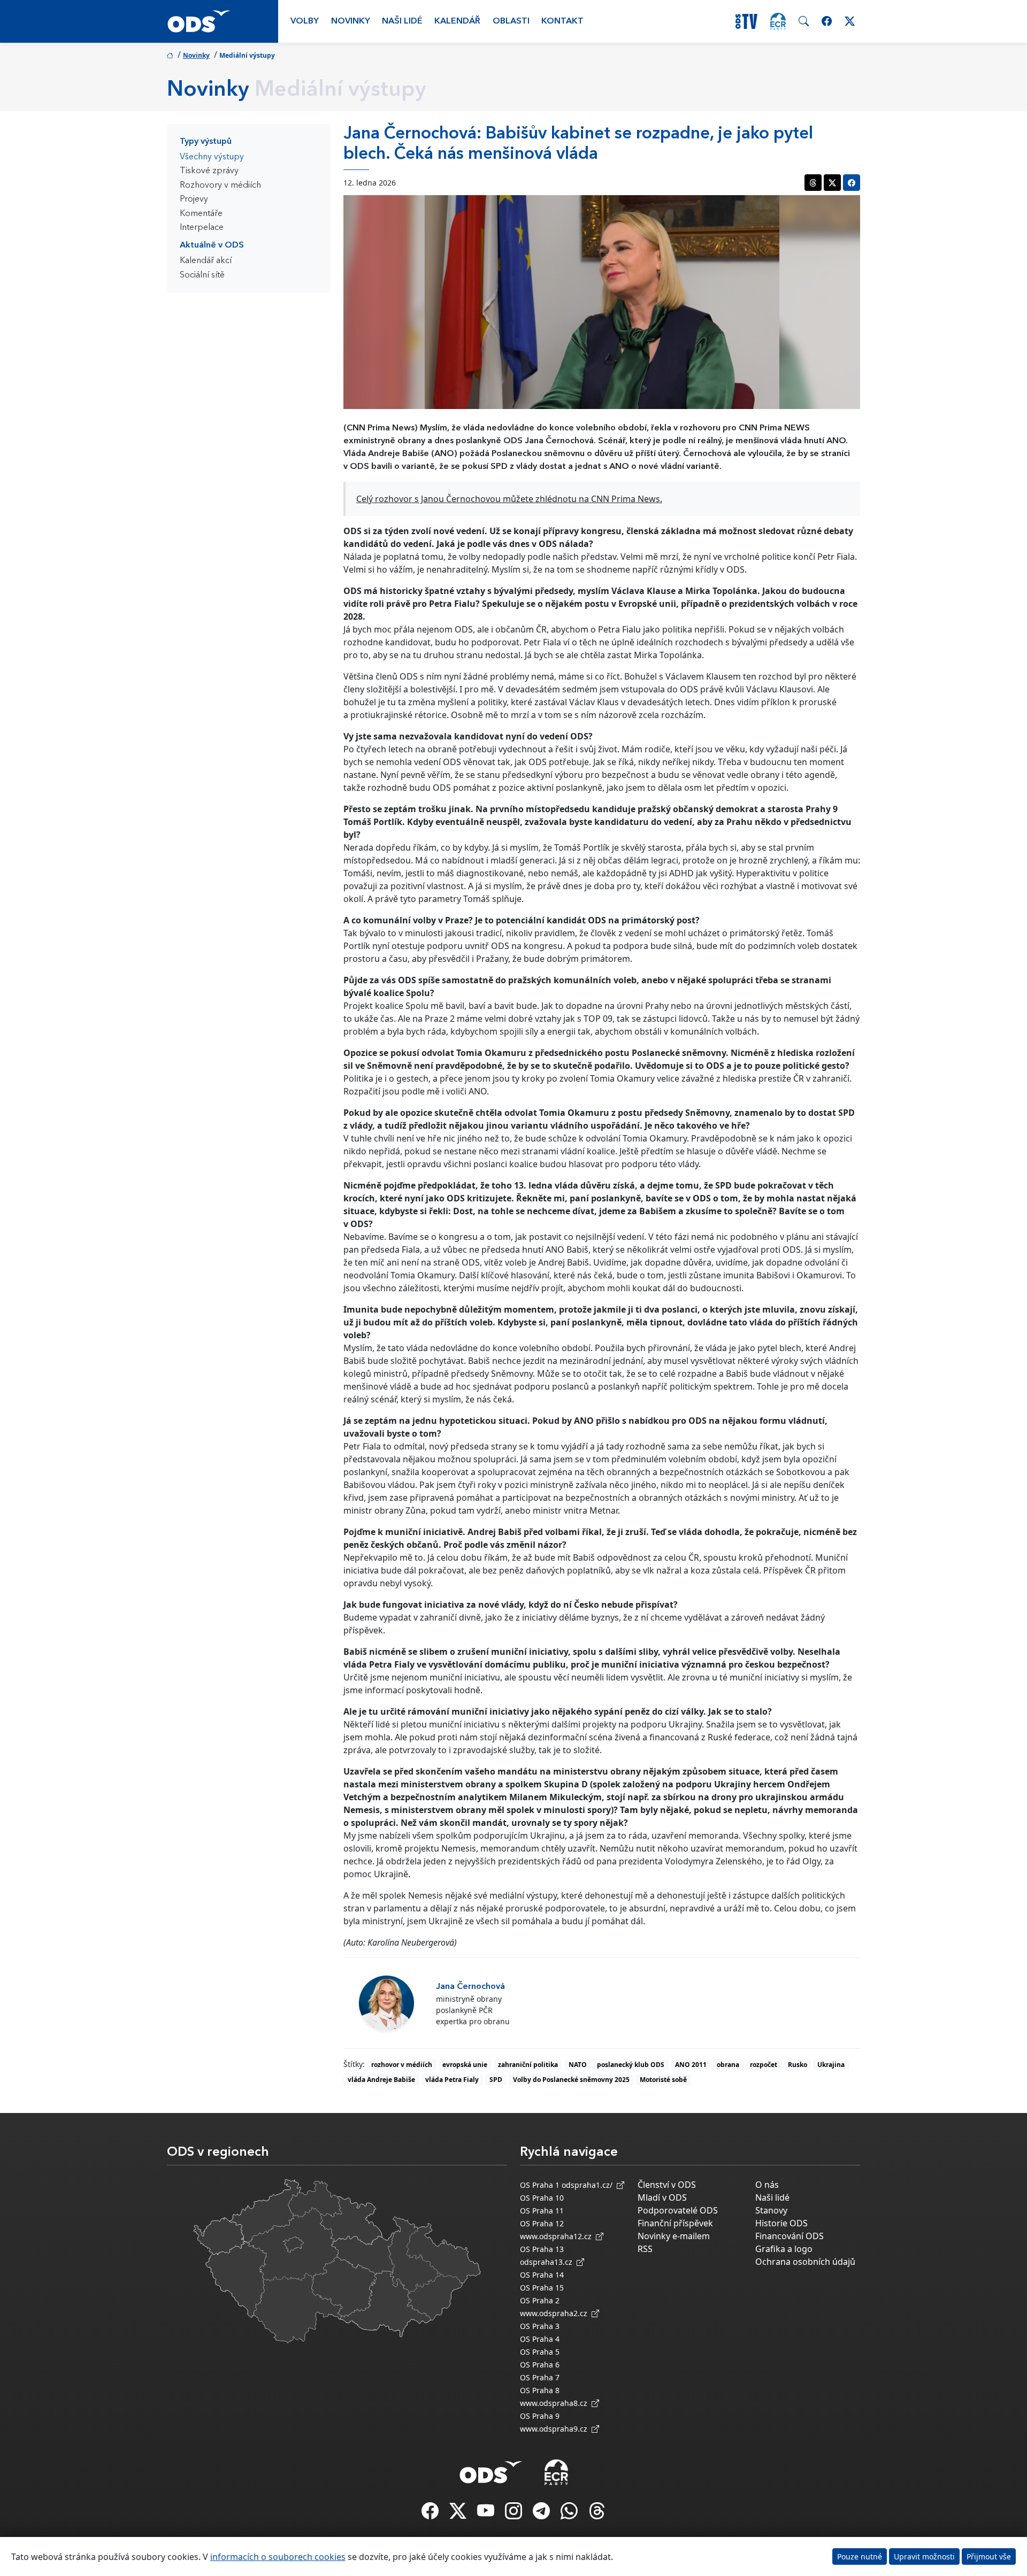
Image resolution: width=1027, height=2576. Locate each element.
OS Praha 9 (540, 2416)
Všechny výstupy (212, 157)
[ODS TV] (487, 2514)
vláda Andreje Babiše (381, 2080)
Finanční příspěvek (675, 2223)
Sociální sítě (202, 275)
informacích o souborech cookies (278, 2557)
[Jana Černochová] (386, 2003)
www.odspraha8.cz (556, 2403)
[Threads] (597, 2514)
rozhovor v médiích (402, 2065)
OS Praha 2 (540, 2300)
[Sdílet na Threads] (813, 183)
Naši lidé (402, 21)
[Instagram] (515, 2514)
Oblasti (511, 21)
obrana (728, 2065)
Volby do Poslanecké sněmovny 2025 (571, 2080)
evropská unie (465, 2065)
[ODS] (491, 2469)
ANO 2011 (691, 2065)
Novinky (351, 21)
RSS (645, 2249)
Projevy (194, 199)
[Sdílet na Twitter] (832, 183)
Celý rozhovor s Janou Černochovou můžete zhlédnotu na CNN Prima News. (509, 499)
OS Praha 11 (542, 2211)
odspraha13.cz (548, 2262)
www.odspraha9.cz (556, 2429)
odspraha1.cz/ (589, 2185)
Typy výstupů (206, 142)
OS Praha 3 (540, 2326)
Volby (305, 21)
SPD (496, 2080)
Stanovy (771, 2210)
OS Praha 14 (542, 2275)
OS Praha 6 (540, 2365)
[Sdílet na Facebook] (852, 183)
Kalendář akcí (206, 261)
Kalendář (457, 21)
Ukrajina (831, 2065)
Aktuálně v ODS (212, 245)
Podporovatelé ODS (678, 2210)
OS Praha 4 (540, 2339)
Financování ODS (790, 2236)
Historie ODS (781, 2223)
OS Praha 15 (542, 2288)
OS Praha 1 (540, 2185)
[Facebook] (431, 2514)
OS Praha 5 (540, 2352)
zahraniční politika (528, 2065)
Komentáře (201, 214)
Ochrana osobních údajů (805, 2262)
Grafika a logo (784, 2249)
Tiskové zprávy (209, 171)
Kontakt (562, 21)
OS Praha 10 (542, 2198)
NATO (578, 2065)
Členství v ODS (667, 2185)
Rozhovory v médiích (220, 186)
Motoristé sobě (663, 2080)
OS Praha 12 (542, 2223)
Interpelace (202, 228)
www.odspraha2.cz (556, 2313)
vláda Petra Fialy (452, 2080)
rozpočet (764, 2065)
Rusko (798, 2065)
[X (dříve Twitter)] (459, 2514)
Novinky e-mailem (674, 2236)
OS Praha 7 (540, 2377)
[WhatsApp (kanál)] (570, 2514)
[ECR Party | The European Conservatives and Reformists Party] (778, 21)
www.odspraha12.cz (558, 2236)
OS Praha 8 (540, 2390)
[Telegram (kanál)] (542, 2514)
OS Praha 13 (542, 2249)
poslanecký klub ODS (631, 2065)
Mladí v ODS (662, 2197)
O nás (767, 2185)
